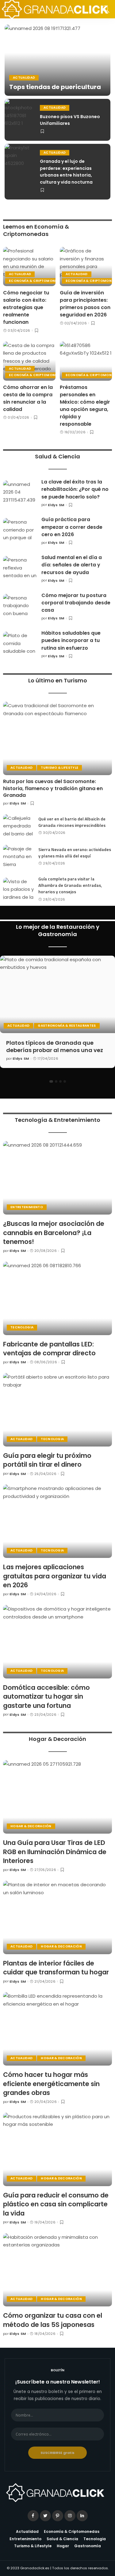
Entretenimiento (27, 1207)
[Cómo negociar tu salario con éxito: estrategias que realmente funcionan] (29, 267)
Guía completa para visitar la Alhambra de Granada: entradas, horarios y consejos (70, 885)
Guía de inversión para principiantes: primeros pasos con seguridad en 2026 (85, 304)
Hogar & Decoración (31, 1826)
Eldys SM (56, 505)
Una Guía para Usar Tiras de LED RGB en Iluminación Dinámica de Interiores (55, 1852)
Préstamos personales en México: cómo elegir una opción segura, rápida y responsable (85, 406)
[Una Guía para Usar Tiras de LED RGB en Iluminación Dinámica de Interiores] (57, 1797)
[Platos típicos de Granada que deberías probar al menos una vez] (57, 994)
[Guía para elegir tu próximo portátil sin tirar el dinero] (57, 1410)
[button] (51, 1081)
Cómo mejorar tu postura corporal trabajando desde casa (76, 603)
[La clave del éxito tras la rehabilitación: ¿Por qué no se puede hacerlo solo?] (20, 493)
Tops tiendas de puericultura (55, 87)
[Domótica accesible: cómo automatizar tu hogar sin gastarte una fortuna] (57, 1642)
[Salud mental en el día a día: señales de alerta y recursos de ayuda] (20, 569)
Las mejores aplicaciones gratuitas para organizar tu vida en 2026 (55, 1576)
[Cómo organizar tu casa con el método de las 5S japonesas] (57, 2270)
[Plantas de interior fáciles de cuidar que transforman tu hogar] (57, 1917)
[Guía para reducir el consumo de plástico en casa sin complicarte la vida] (57, 2149)
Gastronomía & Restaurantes (67, 1026)
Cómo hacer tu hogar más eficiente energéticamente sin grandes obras (51, 2084)
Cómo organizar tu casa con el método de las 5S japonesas (53, 2320)
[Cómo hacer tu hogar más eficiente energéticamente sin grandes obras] (57, 2029)
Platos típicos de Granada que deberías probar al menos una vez (55, 1046)
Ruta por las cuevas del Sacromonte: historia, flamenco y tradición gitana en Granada (53, 788)
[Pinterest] (58, 2516)
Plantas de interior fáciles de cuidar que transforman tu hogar (56, 1968)
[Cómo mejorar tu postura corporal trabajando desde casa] (20, 607)
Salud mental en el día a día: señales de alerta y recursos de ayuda (72, 565)
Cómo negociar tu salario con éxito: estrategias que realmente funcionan (26, 307)
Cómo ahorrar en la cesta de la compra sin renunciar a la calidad (28, 398)
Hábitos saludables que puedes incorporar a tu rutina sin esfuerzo (71, 640)
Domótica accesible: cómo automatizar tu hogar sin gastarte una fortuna (46, 1697)
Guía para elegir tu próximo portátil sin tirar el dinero (47, 1460)
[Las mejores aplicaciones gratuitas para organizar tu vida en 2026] (57, 1521)
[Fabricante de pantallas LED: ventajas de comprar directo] (57, 1298)
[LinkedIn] (82, 2516)
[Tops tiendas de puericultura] (57, 60)
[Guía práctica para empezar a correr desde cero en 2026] (20, 531)
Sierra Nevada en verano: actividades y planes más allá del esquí (75, 853)
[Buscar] (104, 9)
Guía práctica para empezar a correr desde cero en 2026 (72, 527)
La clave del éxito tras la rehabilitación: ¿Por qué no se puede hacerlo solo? (75, 489)
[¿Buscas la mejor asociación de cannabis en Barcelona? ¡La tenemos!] (57, 1178)
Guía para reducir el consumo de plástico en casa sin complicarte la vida (56, 2204)
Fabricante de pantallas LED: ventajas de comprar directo (49, 1349)
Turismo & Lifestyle (59, 768)
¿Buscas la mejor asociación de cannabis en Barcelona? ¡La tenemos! (54, 1233)
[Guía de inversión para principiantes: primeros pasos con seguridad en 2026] (86, 267)
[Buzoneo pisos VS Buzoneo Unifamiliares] (20, 120)
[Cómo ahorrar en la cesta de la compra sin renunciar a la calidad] (29, 361)
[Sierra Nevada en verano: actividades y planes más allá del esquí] (18, 856)
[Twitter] (45, 2516)
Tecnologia (22, 1327)
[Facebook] (33, 2516)
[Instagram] (70, 2516)
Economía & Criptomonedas (36, 281)
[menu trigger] (12, 9)
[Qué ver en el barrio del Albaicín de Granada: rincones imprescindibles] (18, 826)
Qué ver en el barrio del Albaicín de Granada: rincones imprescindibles (72, 822)
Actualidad (24, 78)
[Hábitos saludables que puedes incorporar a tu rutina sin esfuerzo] (20, 644)
